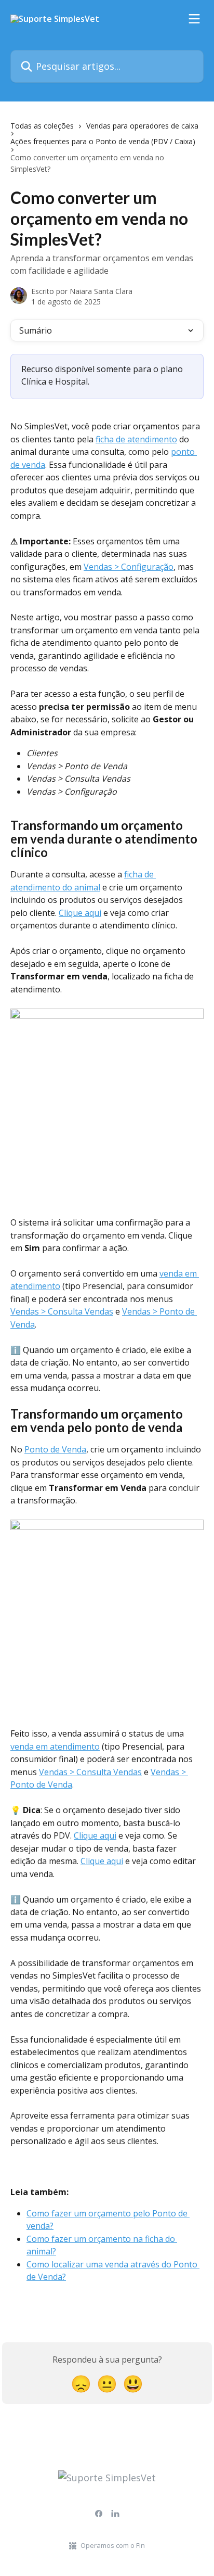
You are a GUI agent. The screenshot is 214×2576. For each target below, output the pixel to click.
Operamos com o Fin (113, 2545)
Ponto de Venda (55, 1449)
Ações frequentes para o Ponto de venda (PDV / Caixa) (103, 141)
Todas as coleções (42, 126)
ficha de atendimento (136, 439)
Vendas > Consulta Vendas (62, 1311)
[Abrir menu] (194, 19)
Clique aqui (80, 913)
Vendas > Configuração (129, 567)
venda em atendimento (55, 1746)
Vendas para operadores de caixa (142, 126)
